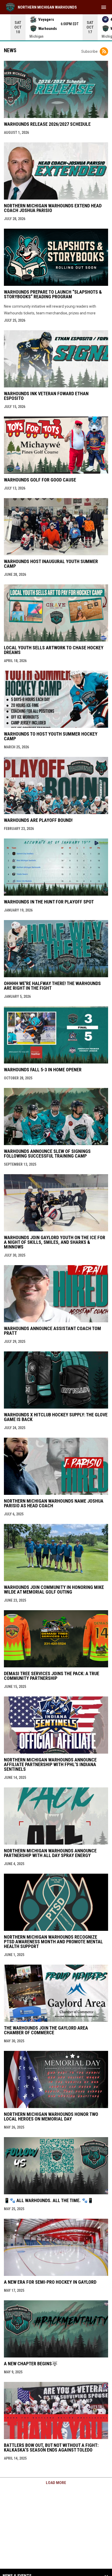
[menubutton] (104, 7)
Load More (56, 2483)
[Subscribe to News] (104, 51)
